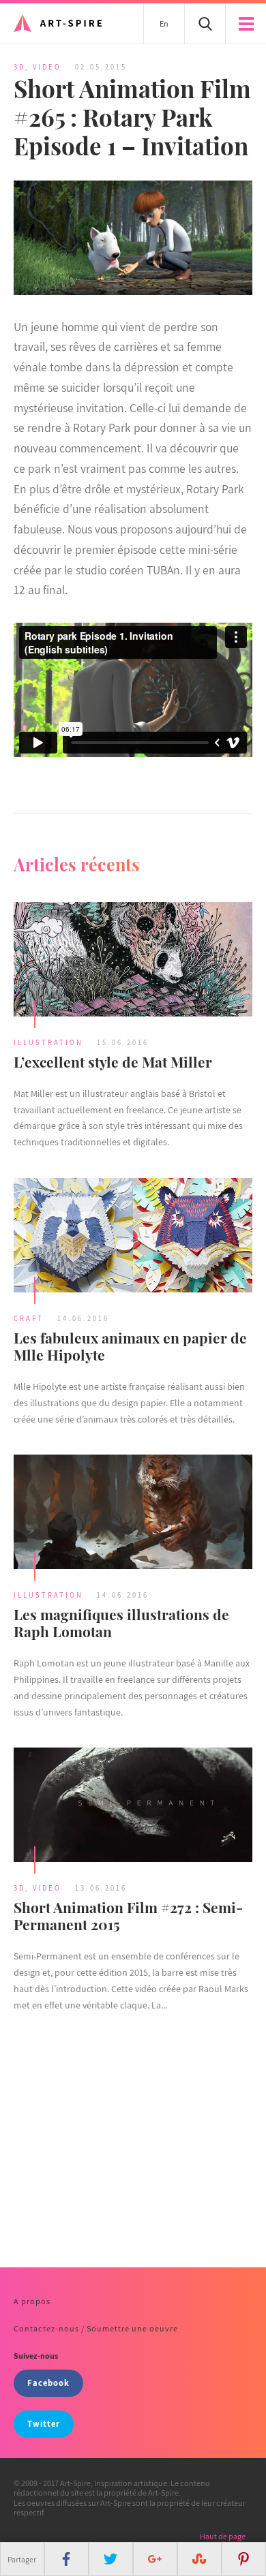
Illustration (48, 1042)
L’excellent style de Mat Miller (113, 1061)
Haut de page (223, 2536)
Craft (29, 1318)
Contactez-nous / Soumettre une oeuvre (96, 2328)
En (164, 24)
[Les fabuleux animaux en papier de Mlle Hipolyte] (133, 1237)
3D (19, 67)
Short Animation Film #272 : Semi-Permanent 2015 (128, 1915)
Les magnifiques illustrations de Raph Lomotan (121, 1623)
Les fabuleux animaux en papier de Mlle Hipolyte (130, 1346)
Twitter (44, 2424)
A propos (32, 2301)
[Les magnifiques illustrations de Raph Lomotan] (133, 1514)
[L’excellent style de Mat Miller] (133, 961)
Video (47, 67)
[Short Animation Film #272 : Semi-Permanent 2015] (133, 1806)
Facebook (48, 2383)
